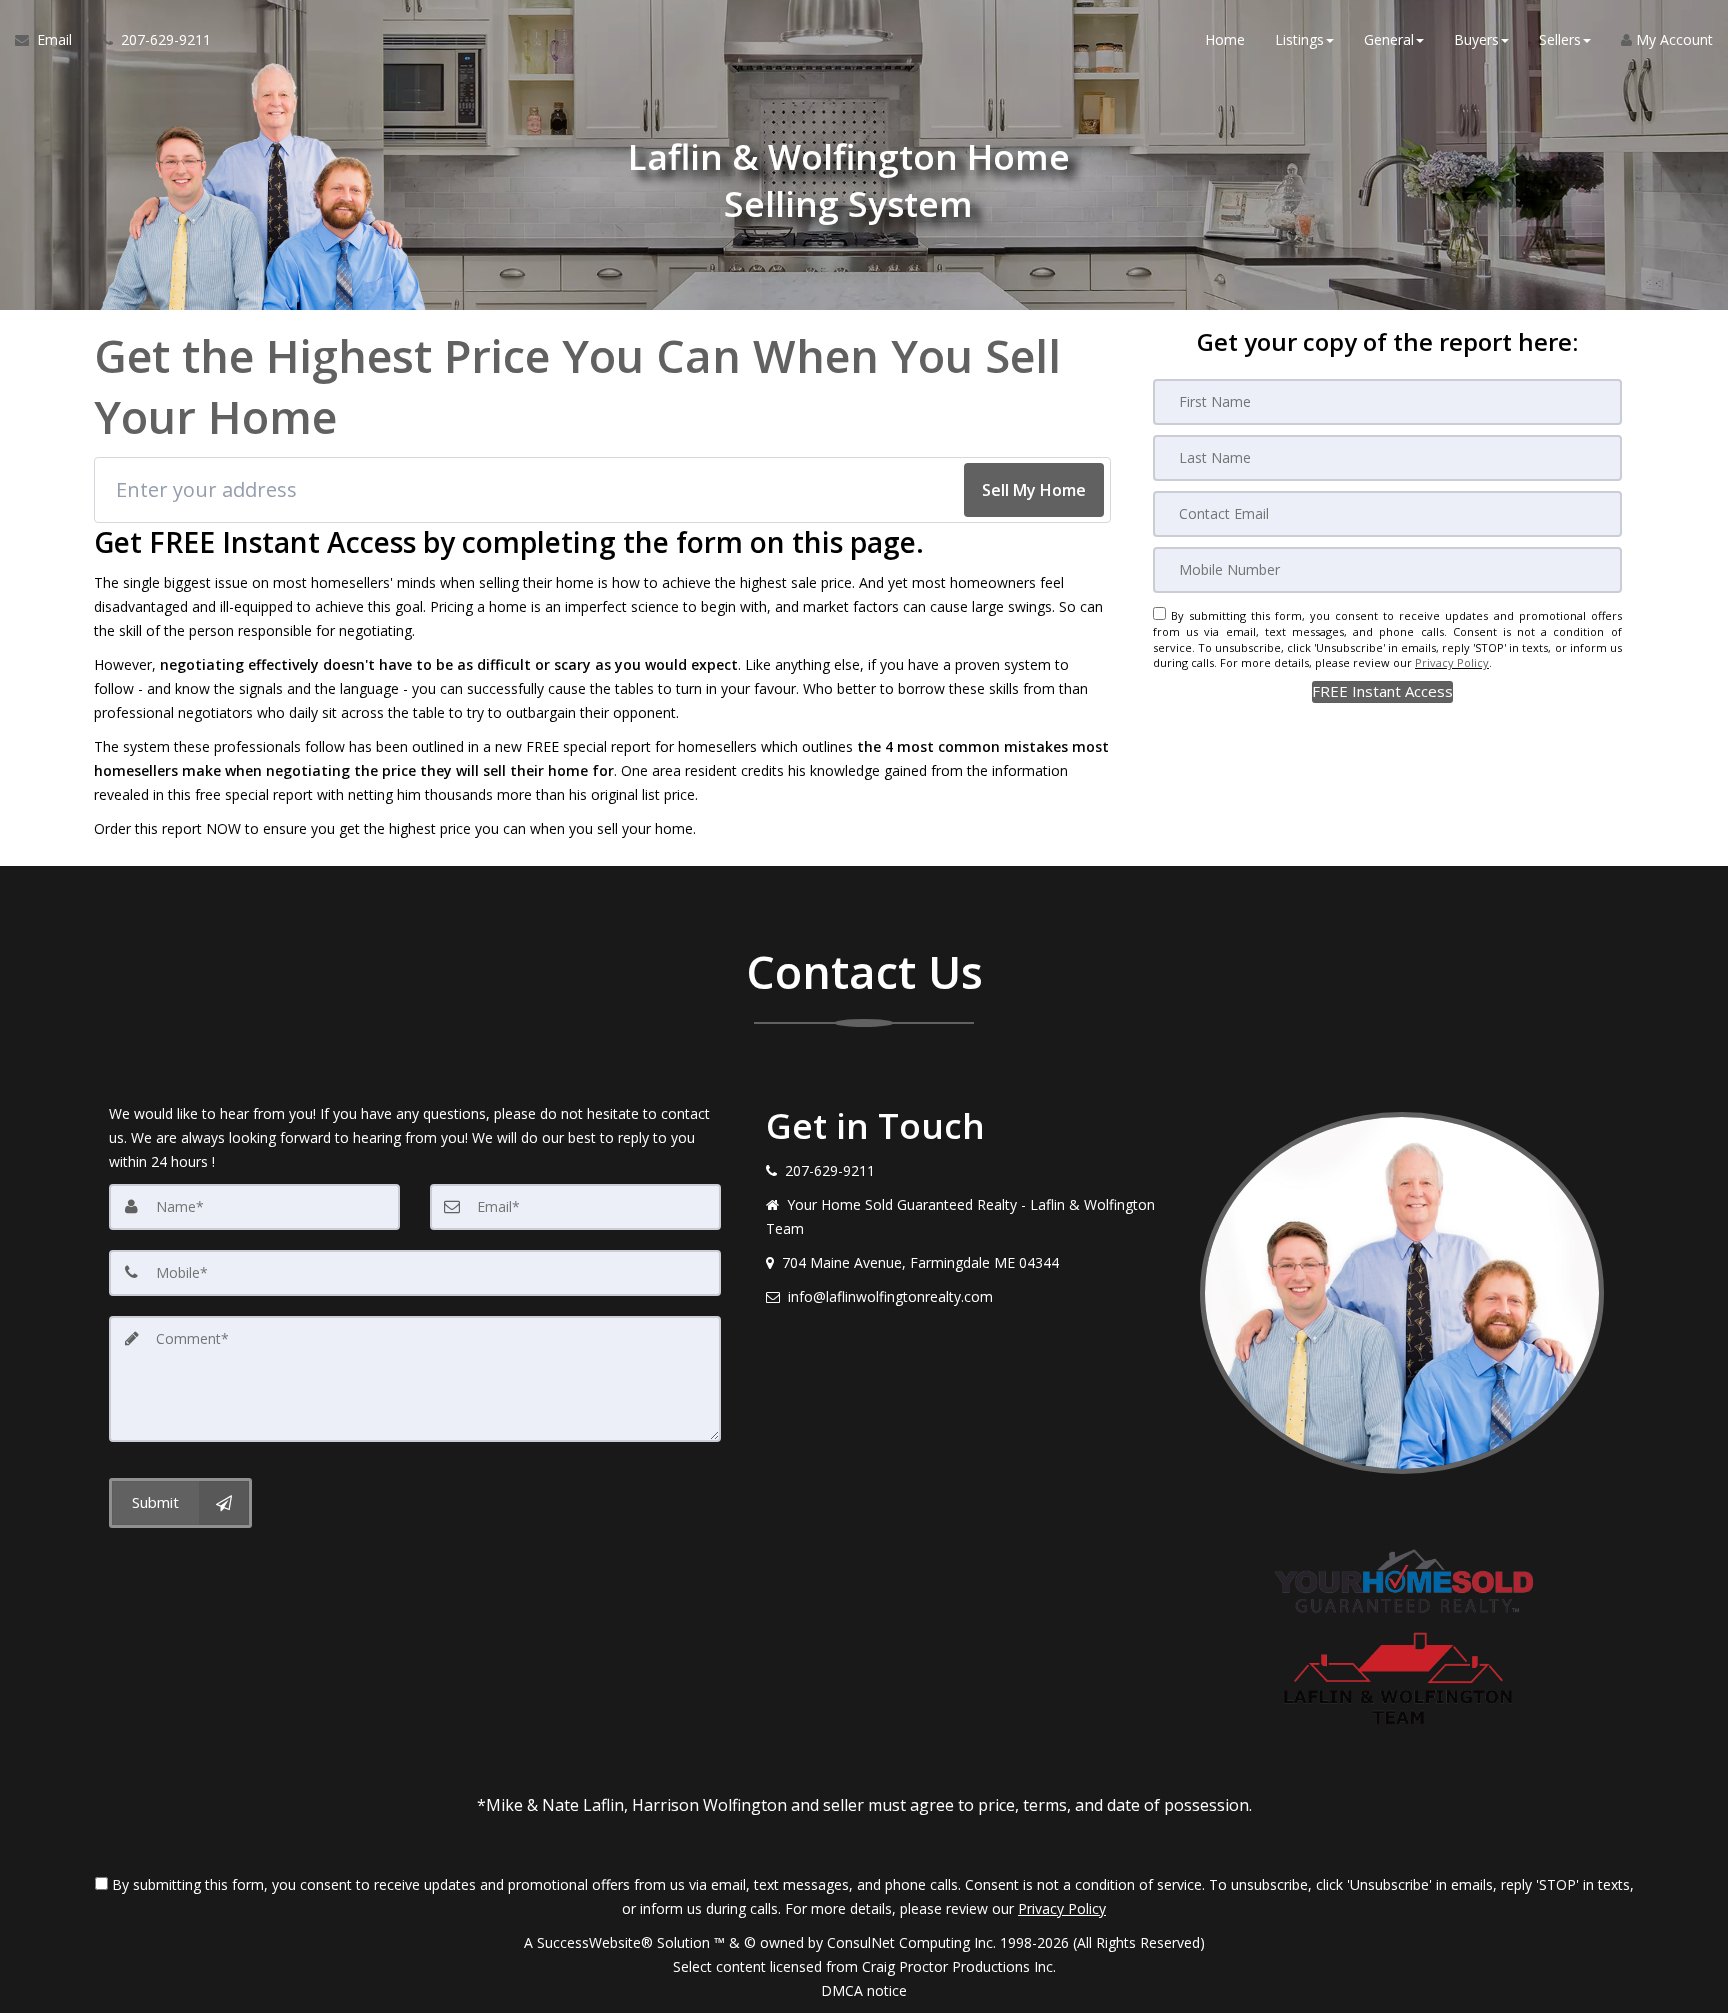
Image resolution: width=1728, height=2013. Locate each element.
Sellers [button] (1560, 39)
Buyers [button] (1476, 39)
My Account (1672, 39)
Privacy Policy (1452, 662)
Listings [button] (1299, 39)
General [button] (1389, 39)
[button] (1382, 691)
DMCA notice (864, 1990)
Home (1225, 39)
